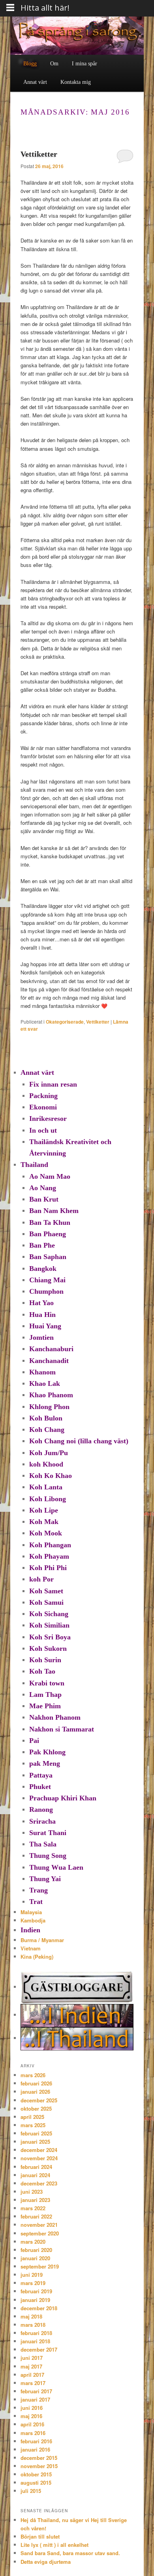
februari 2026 (36, 2083)
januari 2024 (35, 2175)
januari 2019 (35, 2300)
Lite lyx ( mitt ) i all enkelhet (54, 2545)
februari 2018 (36, 2333)
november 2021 (39, 2225)
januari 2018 (35, 2341)
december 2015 (39, 2458)
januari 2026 (35, 2092)
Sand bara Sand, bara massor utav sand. (70, 2553)
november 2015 (39, 2466)
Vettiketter (39, 154)
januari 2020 (35, 2258)
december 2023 (39, 2183)
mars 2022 (33, 2208)
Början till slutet (40, 2536)
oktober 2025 (36, 2108)
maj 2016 (31, 2416)
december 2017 (39, 2349)
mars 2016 (33, 2433)
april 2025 (32, 2117)
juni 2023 (32, 2192)
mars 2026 (33, 2075)
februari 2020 (36, 2250)
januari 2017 (35, 2399)
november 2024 (39, 2158)
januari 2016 (35, 2449)
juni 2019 (32, 2275)
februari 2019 (36, 2291)
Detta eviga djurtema (46, 2562)
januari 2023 (35, 2200)
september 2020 (40, 2233)
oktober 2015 (36, 2474)
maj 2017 (31, 2366)
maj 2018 (31, 2316)
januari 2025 (35, 2142)
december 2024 (39, 2150)
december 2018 (39, 2308)
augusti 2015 (36, 2482)
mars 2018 (33, 2325)
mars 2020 (33, 2242)
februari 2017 (36, 2391)
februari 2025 (36, 2133)
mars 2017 (33, 2383)
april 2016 (32, 2424)
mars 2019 (33, 2283)
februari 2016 (36, 2441)
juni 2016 (32, 2408)
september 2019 (40, 2266)
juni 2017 (32, 2358)
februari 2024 (36, 2167)
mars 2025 (33, 2125)
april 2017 (32, 2375)
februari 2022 (36, 2216)
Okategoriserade (65, 1022)
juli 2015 (31, 2491)
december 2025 (39, 2100)
